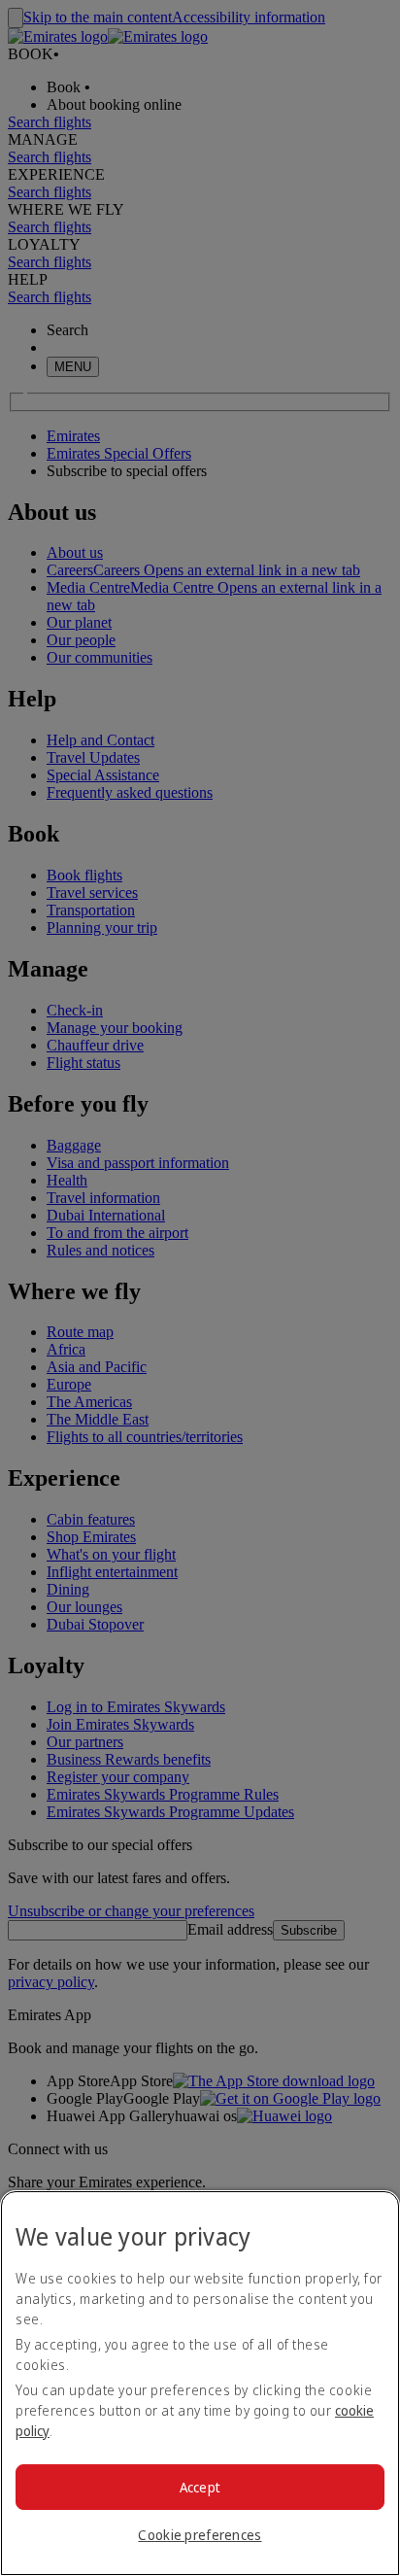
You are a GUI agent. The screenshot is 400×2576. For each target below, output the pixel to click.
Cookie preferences (200, 2535)
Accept (200, 2487)
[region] (200, 2383)
